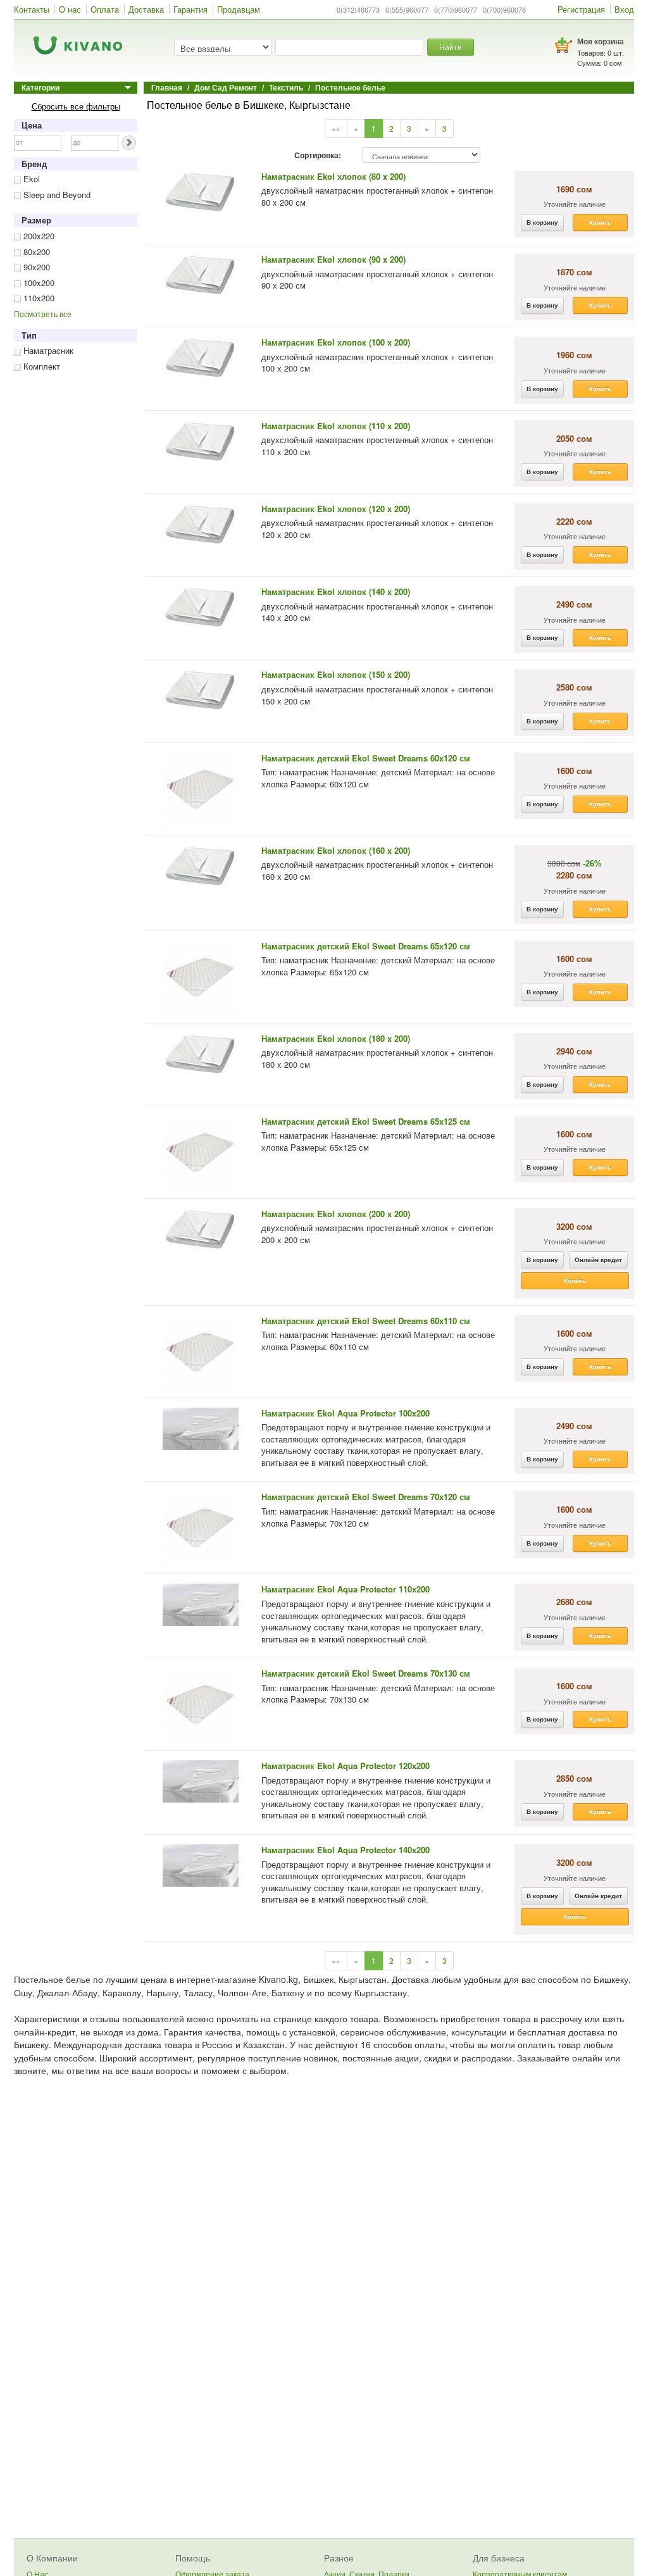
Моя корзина (601, 41)
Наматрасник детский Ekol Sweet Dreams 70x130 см (366, 1673)
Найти (451, 47)
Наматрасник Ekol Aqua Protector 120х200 (346, 1766)
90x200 (35, 267)
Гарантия (190, 9)
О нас (70, 9)
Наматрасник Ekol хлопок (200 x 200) (336, 1214)
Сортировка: (318, 156)
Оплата (105, 9)
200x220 (38, 236)
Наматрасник (47, 350)
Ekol (30, 179)
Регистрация (581, 9)
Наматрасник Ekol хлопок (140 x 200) (336, 591)
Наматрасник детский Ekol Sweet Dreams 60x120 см (366, 758)
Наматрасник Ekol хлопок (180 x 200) (336, 1038)
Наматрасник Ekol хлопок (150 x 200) (336, 674)
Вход (624, 9)
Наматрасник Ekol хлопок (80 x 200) (333, 176)
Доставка (146, 9)
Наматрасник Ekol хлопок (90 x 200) (333, 259)
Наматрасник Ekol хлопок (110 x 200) (336, 426)
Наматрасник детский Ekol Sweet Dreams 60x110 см (366, 1321)
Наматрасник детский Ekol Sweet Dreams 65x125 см (366, 1121)
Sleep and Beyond (56, 195)
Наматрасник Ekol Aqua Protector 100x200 (346, 1413)
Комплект (40, 366)
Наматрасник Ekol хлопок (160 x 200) (336, 850)
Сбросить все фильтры (76, 106)
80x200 (35, 252)
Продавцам (239, 9)
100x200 (38, 283)
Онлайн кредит (598, 1260)
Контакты (32, 9)
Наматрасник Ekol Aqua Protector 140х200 (346, 1850)
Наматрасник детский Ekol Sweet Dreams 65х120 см (366, 946)
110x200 (38, 298)
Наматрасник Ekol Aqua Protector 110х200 (346, 1589)
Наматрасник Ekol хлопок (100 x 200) (336, 342)
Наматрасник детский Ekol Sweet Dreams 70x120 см (366, 1497)
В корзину (542, 222)
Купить (600, 222)
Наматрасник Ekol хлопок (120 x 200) (336, 509)
